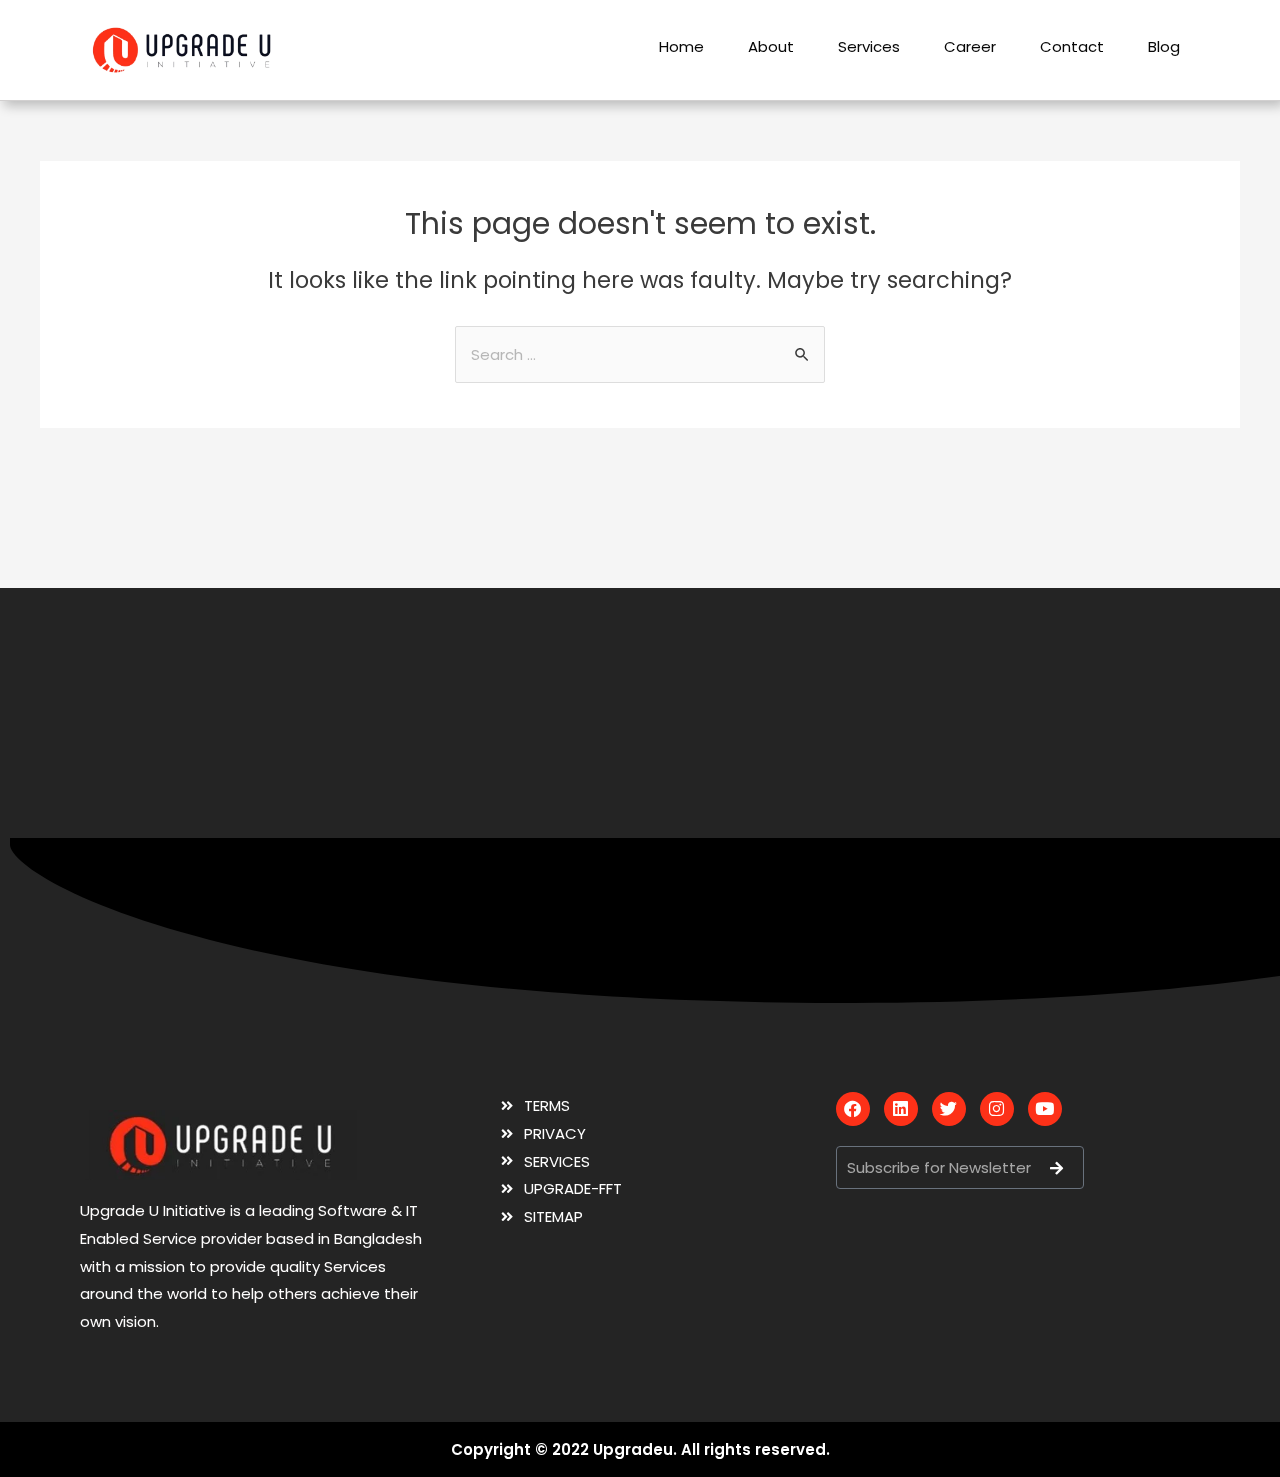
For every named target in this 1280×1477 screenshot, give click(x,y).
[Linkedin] (901, 1109)
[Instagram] (997, 1109)
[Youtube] (1045, 1109)
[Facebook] (853, 1109)
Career (970, 46)
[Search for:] (640, 354)
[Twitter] (949, 1109)
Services (869, 46)
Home (681, 46)
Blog (1164, 46)
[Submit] (1056, 1169)
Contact (1072, 46)
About (771, 46)
